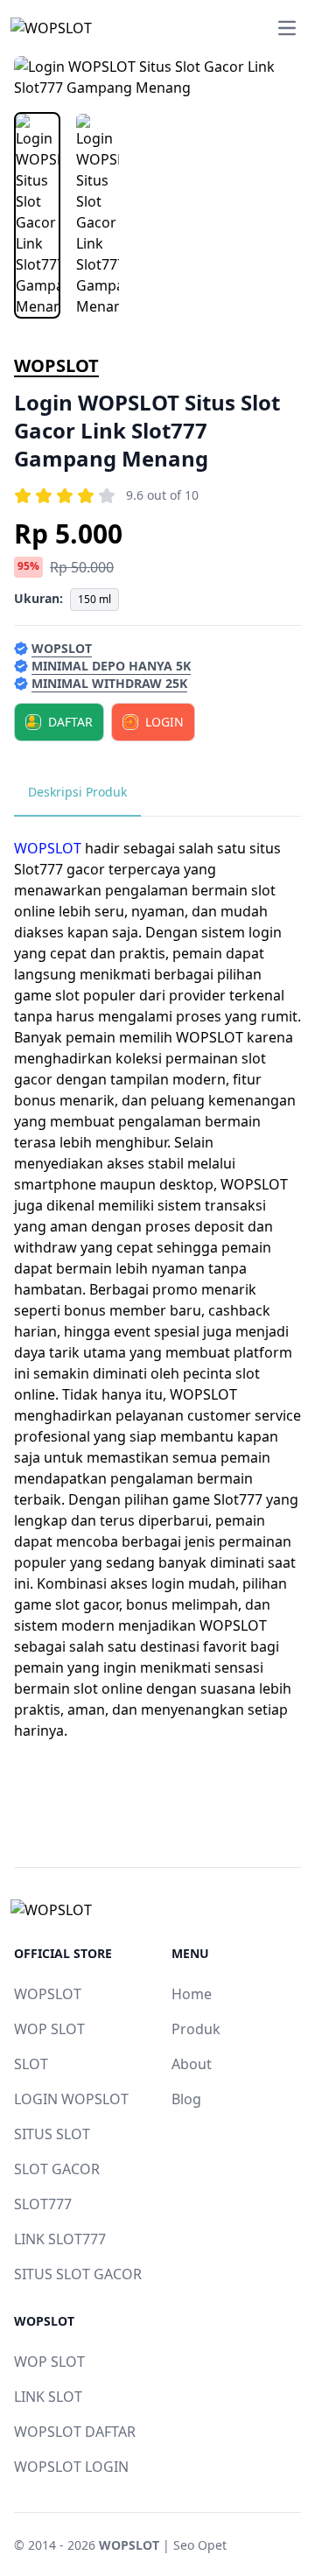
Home (192, 1994)
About (192, 2064)
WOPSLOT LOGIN (71, 2467)
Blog (186, 2099)
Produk (196, 2029)
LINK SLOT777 (60, 2239)
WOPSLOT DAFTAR (75, 2432)
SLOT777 (43, 2204)
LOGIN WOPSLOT (71, 2099)
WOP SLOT (49, 2029)
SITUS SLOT (52, 2134)
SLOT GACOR (57, 2169)
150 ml (94, 599)
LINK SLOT (48, 2397)
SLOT (31, 2064)
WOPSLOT (56, 365)
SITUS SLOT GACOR (78, 2274)
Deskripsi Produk (77, 792)
